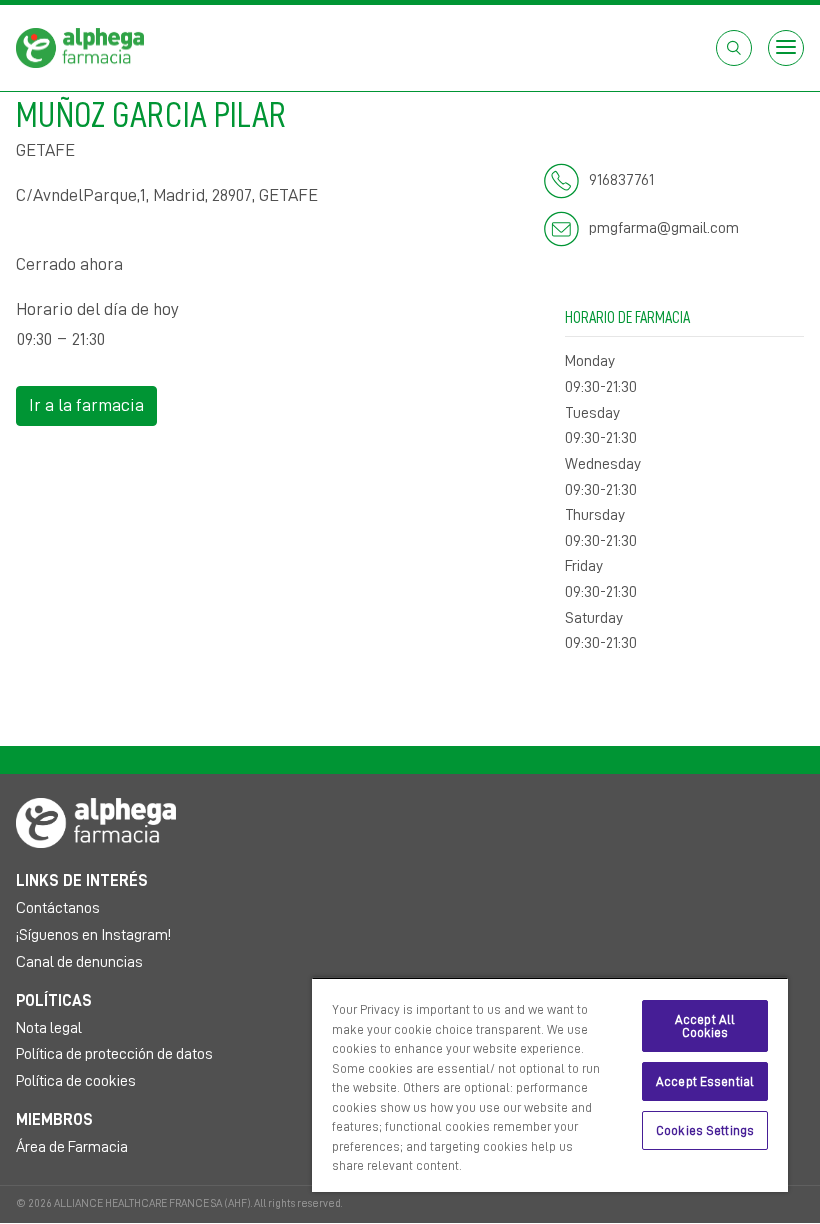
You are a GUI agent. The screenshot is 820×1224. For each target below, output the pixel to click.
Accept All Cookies (705, 1026)
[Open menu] (786, 48)
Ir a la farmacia (86, 405)
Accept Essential (705, 1081)
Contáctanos (58, 908)
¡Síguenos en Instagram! (93, 935)
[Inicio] (80, 47)
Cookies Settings (705, 1130)
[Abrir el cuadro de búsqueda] (734, 48)
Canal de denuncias (79, 962)
